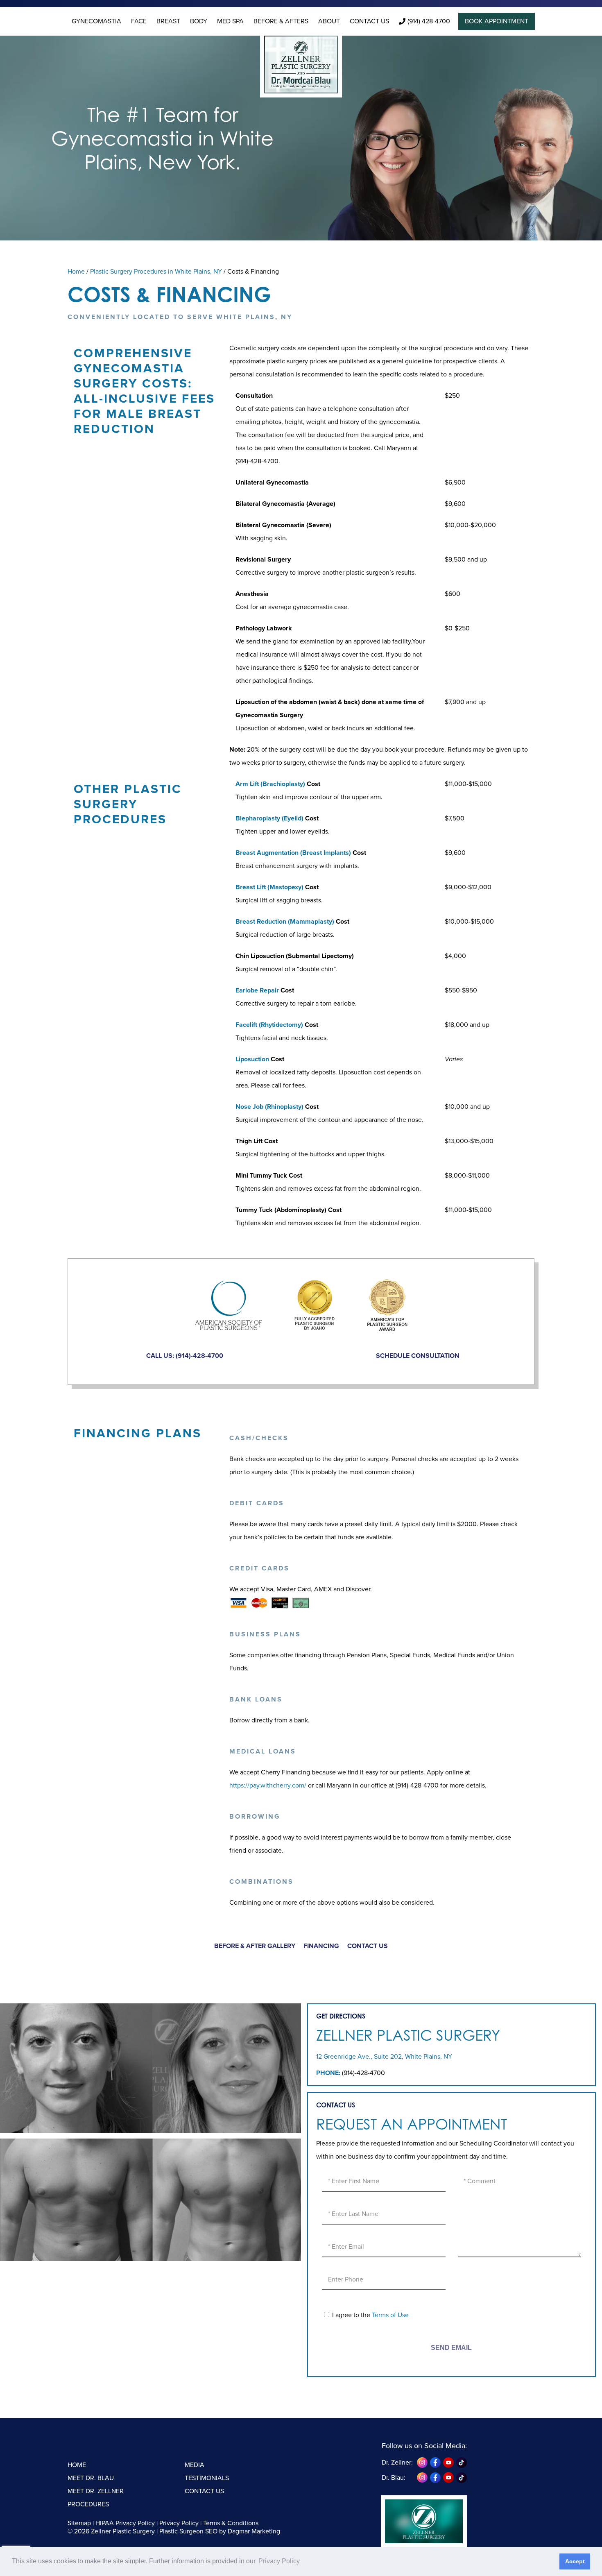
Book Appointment (497, 21)
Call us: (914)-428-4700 (185, 1356)
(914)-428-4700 (363, 2073)
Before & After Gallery (255, 1946)
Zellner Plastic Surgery (408, 2035)
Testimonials (207, 2478)
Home (76, 272)
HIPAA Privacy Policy (125, 2523)
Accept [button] (575, 2561)
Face (139, 21)
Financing (321, 1946)
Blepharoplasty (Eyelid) (269, 818)
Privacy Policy (179, 2523)
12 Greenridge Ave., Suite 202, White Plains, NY (384, 2057)
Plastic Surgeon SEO (188, 2531)
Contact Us (369, 21)
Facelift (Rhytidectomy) (269, 1025)
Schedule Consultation (418, 1356)
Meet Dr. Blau (91, 2478)
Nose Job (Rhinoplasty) (269, 1107)
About (329, 21)
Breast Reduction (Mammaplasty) (285, 922)
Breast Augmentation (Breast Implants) (293, 853)
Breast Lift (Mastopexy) (269, 887)
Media (195, 2465)
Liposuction (252, 1059)
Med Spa (230, 21)
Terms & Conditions (231, 2523)
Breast (168, 21)
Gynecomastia (96, 21)
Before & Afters (281, 21)
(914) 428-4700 (429, 21)
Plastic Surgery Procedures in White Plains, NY (156, 272)
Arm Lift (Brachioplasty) (270, 784)
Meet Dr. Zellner (96, 2491)
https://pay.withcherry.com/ (268, 1785)
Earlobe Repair (257, 990)
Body (199, 21)
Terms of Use (390, 2315)
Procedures (88, 2504)
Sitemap (79, 2523)
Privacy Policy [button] (279, 2561)
